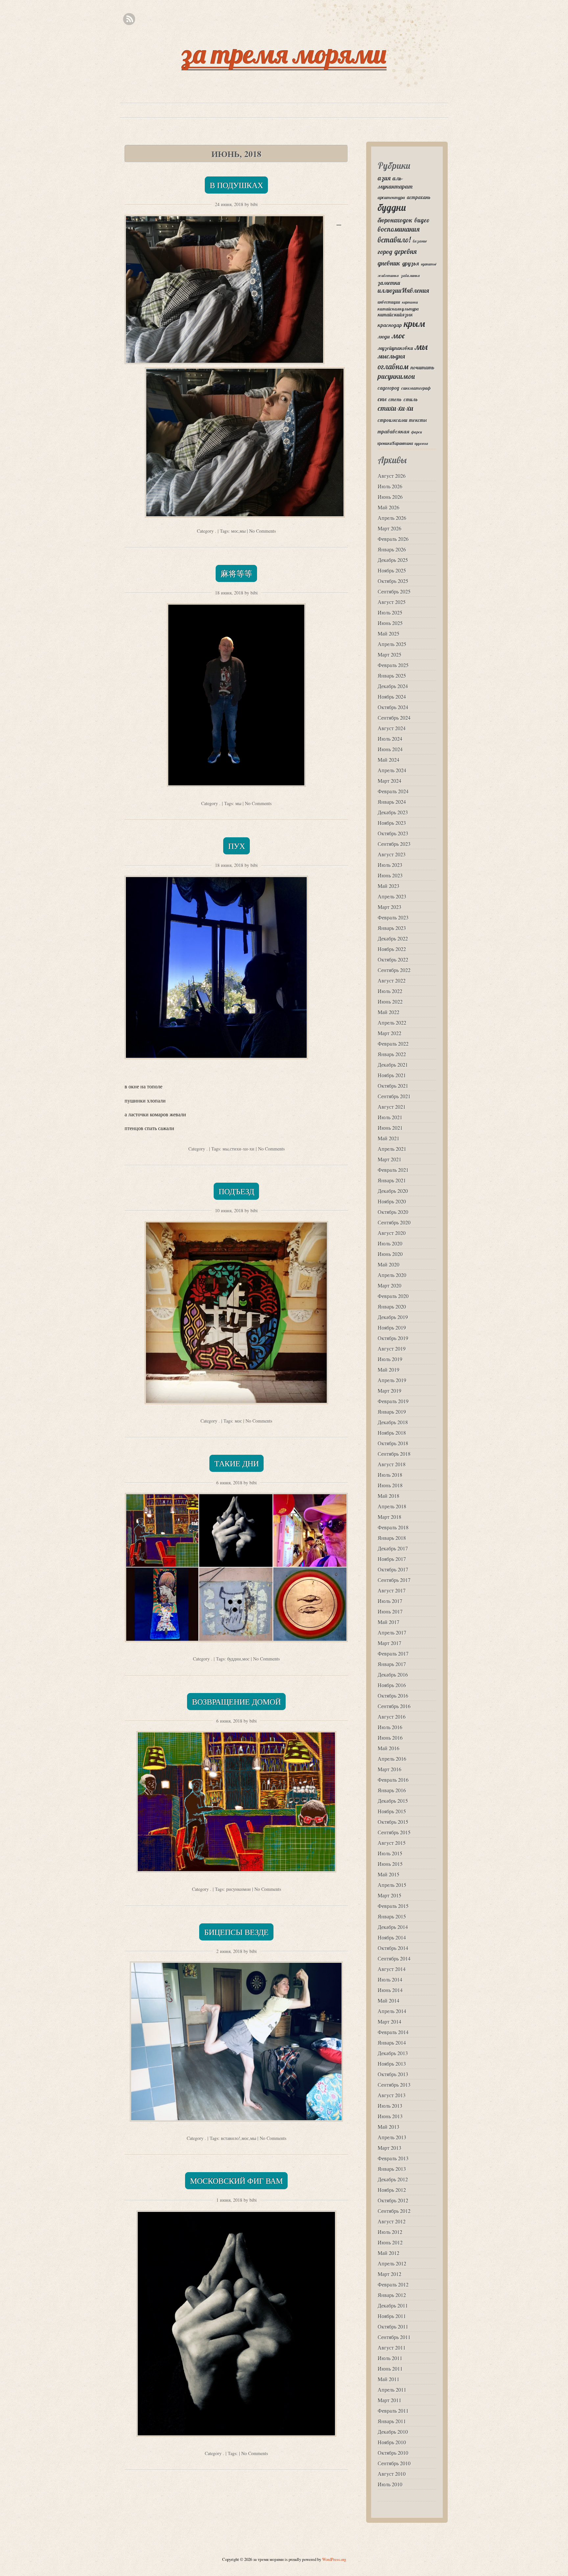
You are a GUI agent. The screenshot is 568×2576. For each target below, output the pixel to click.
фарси (417, 432)
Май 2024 (389, 760)
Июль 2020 (390, 1243)
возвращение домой (236, 1702)
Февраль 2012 (393, 2284)
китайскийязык (395, 315)
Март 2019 (390, 1391)
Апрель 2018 (392, 1506)
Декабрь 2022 (393, 938)
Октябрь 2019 (393, 1338)
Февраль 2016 (393, 1780)
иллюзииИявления (403, 290)
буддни (234, 1659)
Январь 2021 (392, 1180)
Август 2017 (392, 1590)
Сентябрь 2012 (394, 2211)
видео (422, 220)
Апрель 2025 (392, 644)
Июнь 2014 (390, 1990)
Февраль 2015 (393, 1906)
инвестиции (389, 302)
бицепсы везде (236, 1932)
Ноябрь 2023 (392, 823)
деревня (406, 251)
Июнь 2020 (390, 1254)
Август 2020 (392, 1233)
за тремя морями (284, 54)
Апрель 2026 (392, 518)
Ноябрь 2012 (392, 2190)
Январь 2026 (392, 549)
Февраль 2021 (393, 1170)
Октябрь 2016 (393, 1695)
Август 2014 (392, 1969)
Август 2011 (392, 2347)
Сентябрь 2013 (394, 2085)
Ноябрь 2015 (392, 1811)
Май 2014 (389, 2000)
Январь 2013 (392, 2169)
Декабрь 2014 (393, 1927)
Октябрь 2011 (393, 2326)
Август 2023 (392, 854)
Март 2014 (390, 2021)
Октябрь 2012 (393, 2200)
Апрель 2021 (392, 1149)
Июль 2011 (390, 2358)
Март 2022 (390, 1033)
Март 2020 (390, 1285)
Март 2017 (390, 1643)
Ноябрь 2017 (392, 1559)
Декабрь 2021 (393, 1065)
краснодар (390, 325)
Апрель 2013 (392, 2137)
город (385, 252)
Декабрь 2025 (393, 560)
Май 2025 (389, 633)
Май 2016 (389, 1748)
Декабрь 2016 (393, 1674)
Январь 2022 (392, 1054)
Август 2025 (392, 602)
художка (421, 444)
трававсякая (393, 431)
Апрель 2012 (392, 2263)
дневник (389, 263)
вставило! (231, 2138)
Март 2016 (390, 1769)
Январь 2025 (392, 675)
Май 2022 (389, 1012)
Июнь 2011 (390, 2368)
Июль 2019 (390, 1359)
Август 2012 (392, 2221)
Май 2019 (389, 1369)
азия (384, 178)
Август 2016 (392, 1717)
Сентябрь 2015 (394, 1832)
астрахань (419, 197)
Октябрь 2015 (393, 1822)
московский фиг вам (236, 2181)
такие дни (237, 1463)
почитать (423, 367)
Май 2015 (389, 1874)
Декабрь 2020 (393, 1191)
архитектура (391, 197)
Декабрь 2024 (393, 686)
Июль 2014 (390, 1979)
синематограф (416, 388)
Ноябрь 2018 (392, 1433)
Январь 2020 (392, 1306)
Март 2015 (390, 1895)
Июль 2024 (390, 739)
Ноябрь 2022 (392, 949)
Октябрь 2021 (393, 1086)
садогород (389, 388)
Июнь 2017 (390, 1611)
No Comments (262, 531)
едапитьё (429, 264)
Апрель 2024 (392, 770)
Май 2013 (389, 2127)
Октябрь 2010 (393, 2453)
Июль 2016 (390, 1727)
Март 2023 (390, 907)
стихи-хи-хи (242, 1149)
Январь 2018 (392, 1538)
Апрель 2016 (392, 1759)
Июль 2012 (390, 2232)
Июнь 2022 (390, 1001)
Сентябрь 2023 (394, 844)
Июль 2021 (390, 1117)
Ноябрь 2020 (392, 1201)
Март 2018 (390, 1517)
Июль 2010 (390, 2484)
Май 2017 (389, 1622)
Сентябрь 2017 (394, 1580)
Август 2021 (392, 1107)
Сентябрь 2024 (394, 718)
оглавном (393, 367)
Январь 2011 (392, 2421)
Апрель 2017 (392, 1632)
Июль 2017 (390, 1601)
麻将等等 (236, 573)
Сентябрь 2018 (394, 1454)
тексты (418, 420)
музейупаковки (395, 348)
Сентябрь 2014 (394, 1958)
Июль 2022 (390, 991)
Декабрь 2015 (393, 1801)
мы (243, 531)
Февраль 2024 (393, 791)
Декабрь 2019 (393, 1317)
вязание (420, 241)
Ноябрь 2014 (392, 1937)
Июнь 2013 (390, 2116)
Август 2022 (392, 980)
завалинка (410, 276)
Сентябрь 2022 (394, 970)
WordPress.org (334, 2559)
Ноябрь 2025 (392, 570)
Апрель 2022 (392, 1022)
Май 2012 (389, 2253)
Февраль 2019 (393, 1401)
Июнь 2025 (390, 623)
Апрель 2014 (392, 2011)
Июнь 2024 (390, 749)
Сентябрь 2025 (394, 591)
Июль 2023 (390, 865)
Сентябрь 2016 (394, 1706)
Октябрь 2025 (393, 581)
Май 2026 (389, 507)
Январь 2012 (392, 2295)
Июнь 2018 (390, 1485)
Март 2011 (390, 2400)
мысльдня (391, 356)
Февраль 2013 (393, 2158)
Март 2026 (390, 528)
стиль (411, 399)
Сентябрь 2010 (394, 2463)
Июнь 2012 (390, 2242)
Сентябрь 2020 (394, 1222)
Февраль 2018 (393, 1527)
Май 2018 (389, 1496)
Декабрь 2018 (393, 1422)
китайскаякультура (398, 309)
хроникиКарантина (395, 443)
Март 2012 (390, 2274)
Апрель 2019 (392, 1380)
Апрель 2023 (392, 896)
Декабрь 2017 (393, 1548)
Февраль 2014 (393, 2032)
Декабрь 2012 (393, 2179)
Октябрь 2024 (393, 707)
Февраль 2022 (393, 1044)
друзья (411, 263)
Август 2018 (392, 1464)
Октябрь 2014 (393, 1948)
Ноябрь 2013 (392, 2064)
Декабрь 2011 (393, 2305)
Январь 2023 (392, 928)
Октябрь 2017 (393, 1569)
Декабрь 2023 (393, 812)
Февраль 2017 (393, 1653)
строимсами (392, 420)
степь (395, 399)
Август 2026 (392, 476)
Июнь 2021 (390, 1128)
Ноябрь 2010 (392, 2442)
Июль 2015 (390, 1853)
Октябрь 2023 (393, 833)
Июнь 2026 (390, 497)
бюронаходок (395, 220)
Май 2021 (389, 1138)
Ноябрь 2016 (392, 1685)
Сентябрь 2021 (394, 1096)
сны (382, 399)
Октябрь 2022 (393, 959)
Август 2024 (392, 728)
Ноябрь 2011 (392, 2316)
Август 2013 (392, 2095)
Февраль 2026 (393, 539)
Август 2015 (392, 1843)
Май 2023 (389, 886)
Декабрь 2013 (393, 2053)
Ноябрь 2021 (392, 1075)
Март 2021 (390, 1159)
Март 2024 (390, 781)
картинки (410, 302)
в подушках (236, 185)
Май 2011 (389, 2379)
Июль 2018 (390, 1475)
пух (237, 846)
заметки (389, 283)
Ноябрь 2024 (392, 696)
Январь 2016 (392, 1790)
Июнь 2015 (390, 1864)
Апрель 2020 (392, 1275)
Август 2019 (392, 1348)
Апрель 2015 (392, 1885)
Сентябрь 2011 (394, 2337)
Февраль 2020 (393, 1296)
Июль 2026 (390, 486)
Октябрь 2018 (393, 1443)
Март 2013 (390, 2148)
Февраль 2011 (393, 2411)
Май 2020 (389, 1264)
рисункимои (238, 1889)
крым (414, 324)
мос (235, 531)
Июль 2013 (390, 2106)
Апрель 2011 (392, 2390)
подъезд (236, 1191)
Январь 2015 (392, 1916)
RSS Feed (129, 19)
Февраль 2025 (393, 665)
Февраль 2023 (393, 917)
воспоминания (399, 229)
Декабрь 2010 (393, 2432)
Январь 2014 (392, 2042)
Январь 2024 (392, 802)
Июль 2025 (390, 612)
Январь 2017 (392, 1664)
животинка (388, 276)
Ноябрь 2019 (392, 1327)
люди (384, 337)
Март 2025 (390, 654)
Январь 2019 (392, 1412)
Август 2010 (392, 2474)
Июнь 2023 (390, 875)
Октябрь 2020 (393, 1212)
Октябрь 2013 (393, 2074)
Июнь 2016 (390, 1738)
